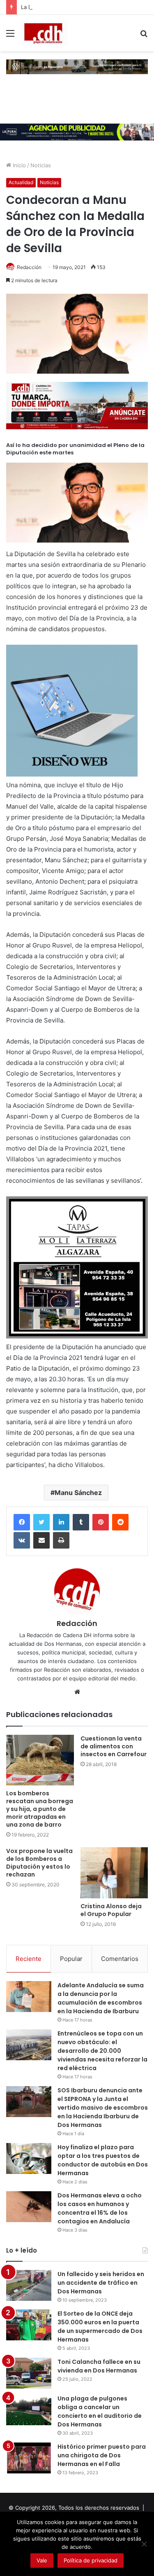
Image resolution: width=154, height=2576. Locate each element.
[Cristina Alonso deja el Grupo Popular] (114, 1873)
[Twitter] (41, 1522)
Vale (42, 2560)
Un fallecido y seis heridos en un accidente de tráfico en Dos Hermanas (101, 2283)
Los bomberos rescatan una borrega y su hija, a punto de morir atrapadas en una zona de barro (40, 1809)
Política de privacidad (91, 2560)
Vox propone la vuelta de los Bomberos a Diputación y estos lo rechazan (39, 1863)
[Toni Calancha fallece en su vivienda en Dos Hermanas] (29, 2373)
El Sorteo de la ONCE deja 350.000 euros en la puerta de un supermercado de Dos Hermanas (100, 2327)
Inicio (18, 165)
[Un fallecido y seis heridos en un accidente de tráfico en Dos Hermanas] (29, 2285)
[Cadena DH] (44, 33)
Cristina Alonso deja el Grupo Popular (111, 1910)
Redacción (29, 267)
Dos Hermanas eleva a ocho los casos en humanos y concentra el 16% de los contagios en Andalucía (100, 2208)
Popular (71, 1959)
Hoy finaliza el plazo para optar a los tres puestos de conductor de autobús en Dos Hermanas (103, 2160)
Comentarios (120, 1959)
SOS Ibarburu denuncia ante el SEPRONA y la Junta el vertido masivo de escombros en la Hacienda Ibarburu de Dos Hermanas (103, 2108)
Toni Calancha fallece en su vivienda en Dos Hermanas (99, 2366)
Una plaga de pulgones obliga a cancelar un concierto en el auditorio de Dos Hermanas (100, 2411)
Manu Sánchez (78, 1493)
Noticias (41, 165)
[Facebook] (22, 1522)
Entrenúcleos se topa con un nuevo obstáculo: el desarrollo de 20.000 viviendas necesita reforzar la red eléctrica (102, 2051)
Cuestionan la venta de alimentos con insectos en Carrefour (114, 1746)
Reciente (29, 1959)
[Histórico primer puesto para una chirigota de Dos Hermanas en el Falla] (29, 2458)
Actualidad (21, 182)
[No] (144, 2544)
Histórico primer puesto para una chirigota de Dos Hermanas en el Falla (102, 2455)
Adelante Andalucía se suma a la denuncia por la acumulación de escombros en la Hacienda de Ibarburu (101, 1998)
